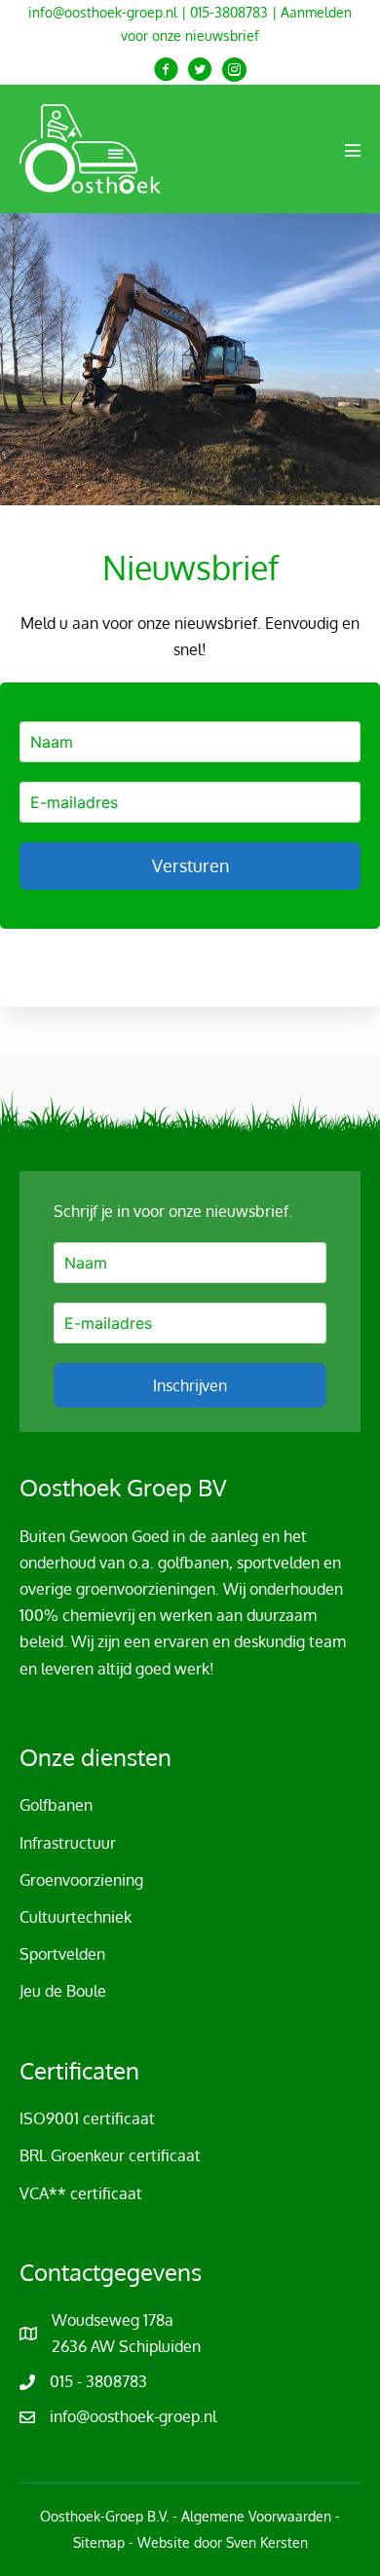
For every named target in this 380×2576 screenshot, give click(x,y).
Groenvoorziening (81, 1880)
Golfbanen (56, 1805)
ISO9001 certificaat (87, 2118)
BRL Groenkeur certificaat (110, 2155)
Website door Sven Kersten (223, 2542)
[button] (166, 70)
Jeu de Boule (63, 1991)
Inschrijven (190, 1385)
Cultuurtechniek (76, 1917)
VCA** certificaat (81, 2193)
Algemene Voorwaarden (256, 2516)
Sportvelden (62, 1954)
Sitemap (99, 2542)
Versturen (190, 865)
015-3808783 (229, 12)
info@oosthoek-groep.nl (103, 12)
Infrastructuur (68, 1843)
